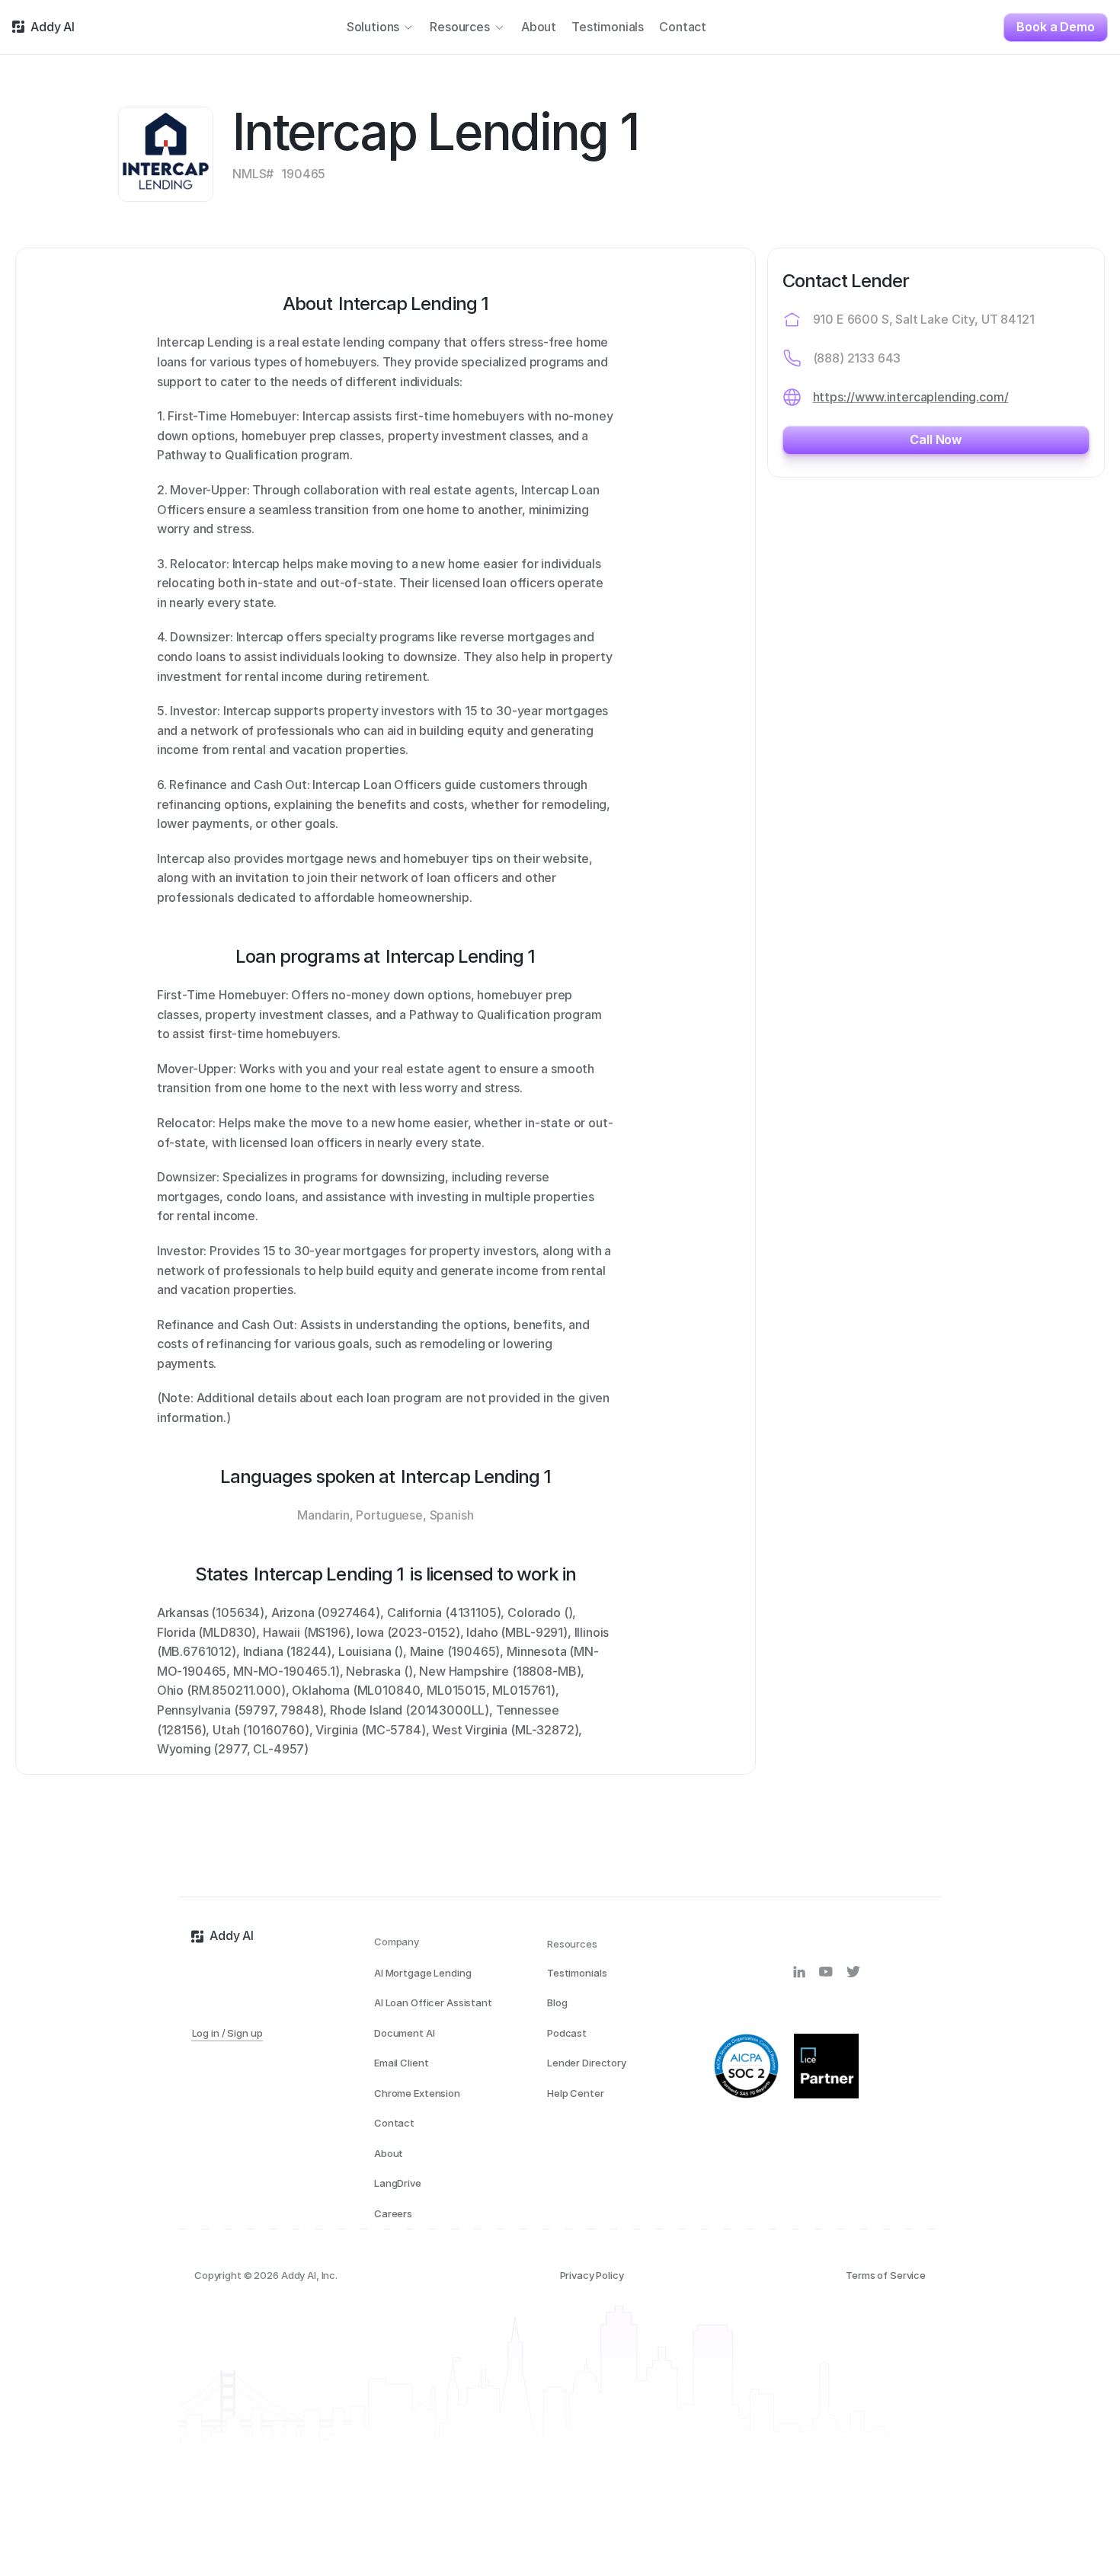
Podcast (567, 2033)
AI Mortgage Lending (423, 1973)
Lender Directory (587, 2063)
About (389, 2153)
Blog (557, 2002)
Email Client (401, 2063)
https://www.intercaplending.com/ (911, 397)
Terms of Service (886, 2275)
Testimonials (577, 1973)
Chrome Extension (417, 2093)
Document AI (405, 2033)
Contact (394, 2123)
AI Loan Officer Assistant (433, 2002)
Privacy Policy (592, 2275)
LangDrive (398, 2183)
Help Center (576, 2093)
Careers (393, 2213)
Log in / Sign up (227, 2033)
